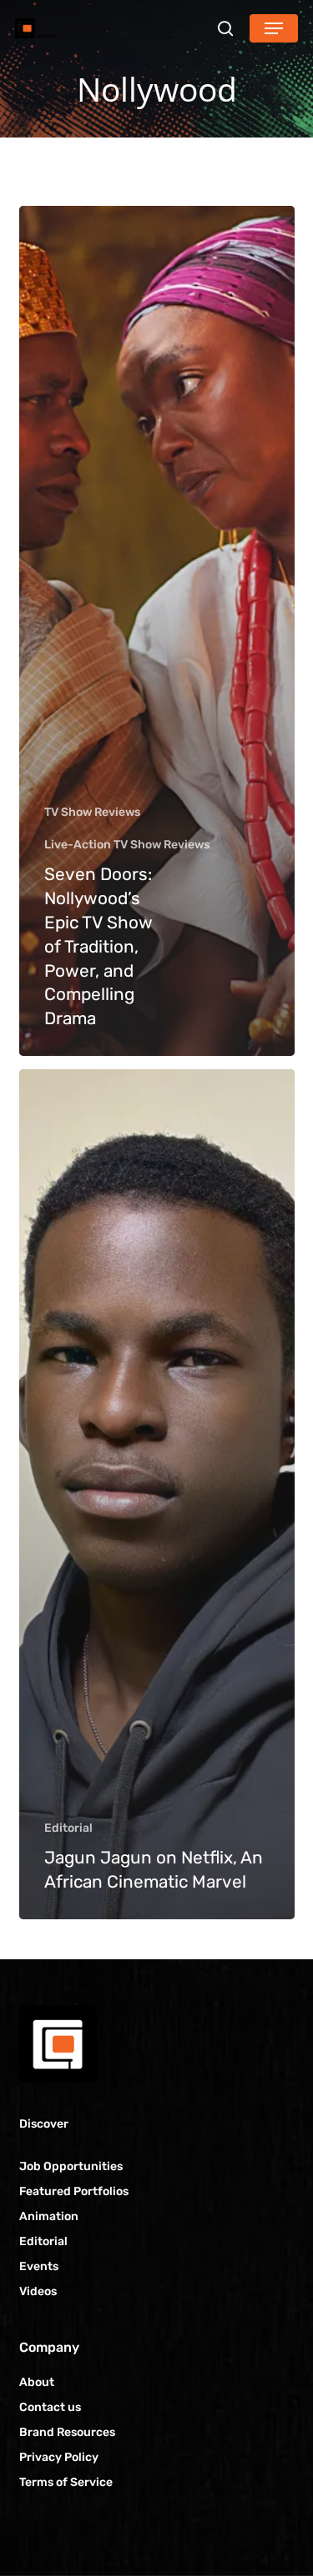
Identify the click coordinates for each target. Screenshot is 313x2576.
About (37, 2382)
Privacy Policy (59, 2457)
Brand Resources (67, 2432)
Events (39, 2266)
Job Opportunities (71, 2166)
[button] (274, 28)
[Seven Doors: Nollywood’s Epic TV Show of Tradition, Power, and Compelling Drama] (157, 631)
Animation (49, 2216)
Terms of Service (66, 2482)
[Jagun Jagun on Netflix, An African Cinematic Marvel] (157, 1494)
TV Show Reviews (92, 812)
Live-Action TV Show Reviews (127, 845)
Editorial (68, 1828)
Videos (38, 2291)
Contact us (50, 2407)
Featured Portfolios (74, 2191)
